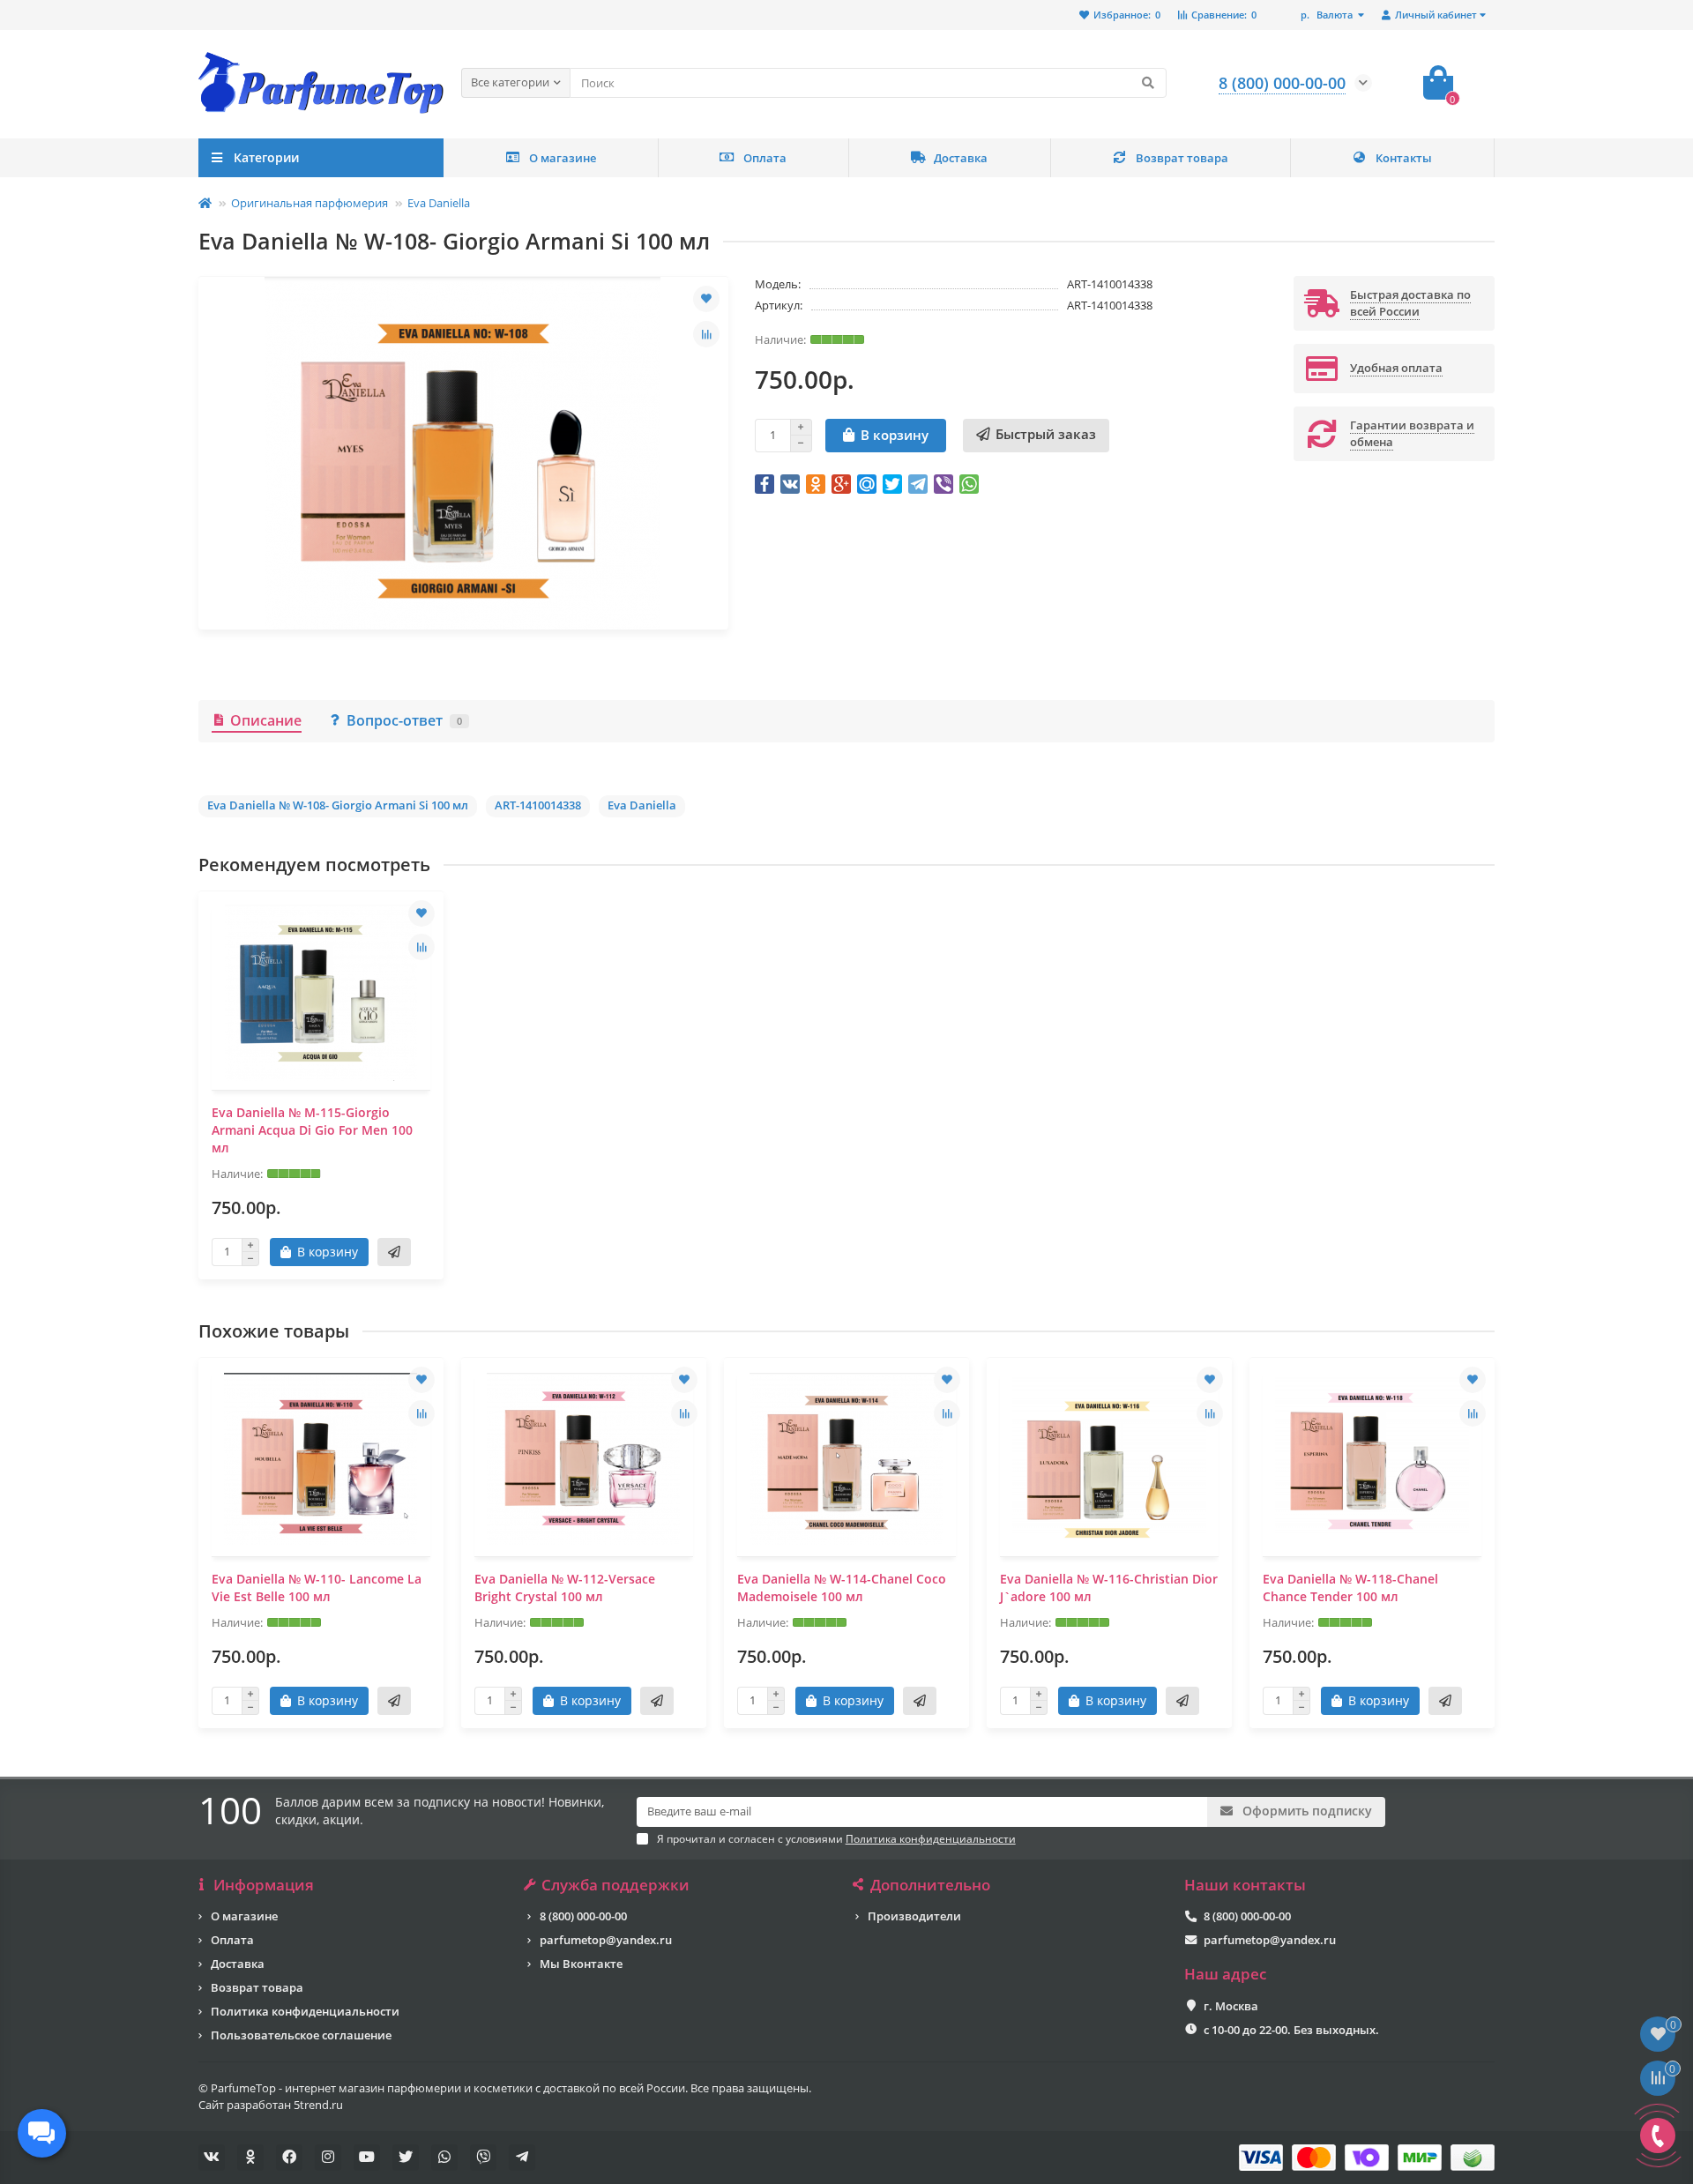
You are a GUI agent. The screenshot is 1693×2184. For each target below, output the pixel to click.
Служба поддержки (615, 1885)
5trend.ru (318, 2105)
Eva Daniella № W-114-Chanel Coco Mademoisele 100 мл (842, 1588)
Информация (264, 1885)
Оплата (765, 158)
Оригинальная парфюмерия (310, 203)
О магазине (563, 158)
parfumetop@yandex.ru (606, 1940)
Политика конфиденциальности (305, 2011)
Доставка (961, 158)
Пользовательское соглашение (301, 2035)
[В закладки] (706, 299)
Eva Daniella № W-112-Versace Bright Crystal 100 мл (565, 1588)
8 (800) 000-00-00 (583, 1916)
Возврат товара (1182, 158)
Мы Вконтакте (581, 1964)
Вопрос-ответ (404, 720)
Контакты (1404, 158)
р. (1327, 15)
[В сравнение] (706, 334)
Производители (914, 1916)
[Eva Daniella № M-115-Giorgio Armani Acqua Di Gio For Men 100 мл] (321, 993)
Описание (266, 720)
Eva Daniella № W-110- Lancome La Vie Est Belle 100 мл (317, 1588)
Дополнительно (930, 1885)
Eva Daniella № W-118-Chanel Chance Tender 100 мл (1350, 1588)
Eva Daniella (439, 203)
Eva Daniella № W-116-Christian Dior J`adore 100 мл (1109, 1588)
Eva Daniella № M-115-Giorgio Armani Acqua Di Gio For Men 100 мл (312, 1130)
